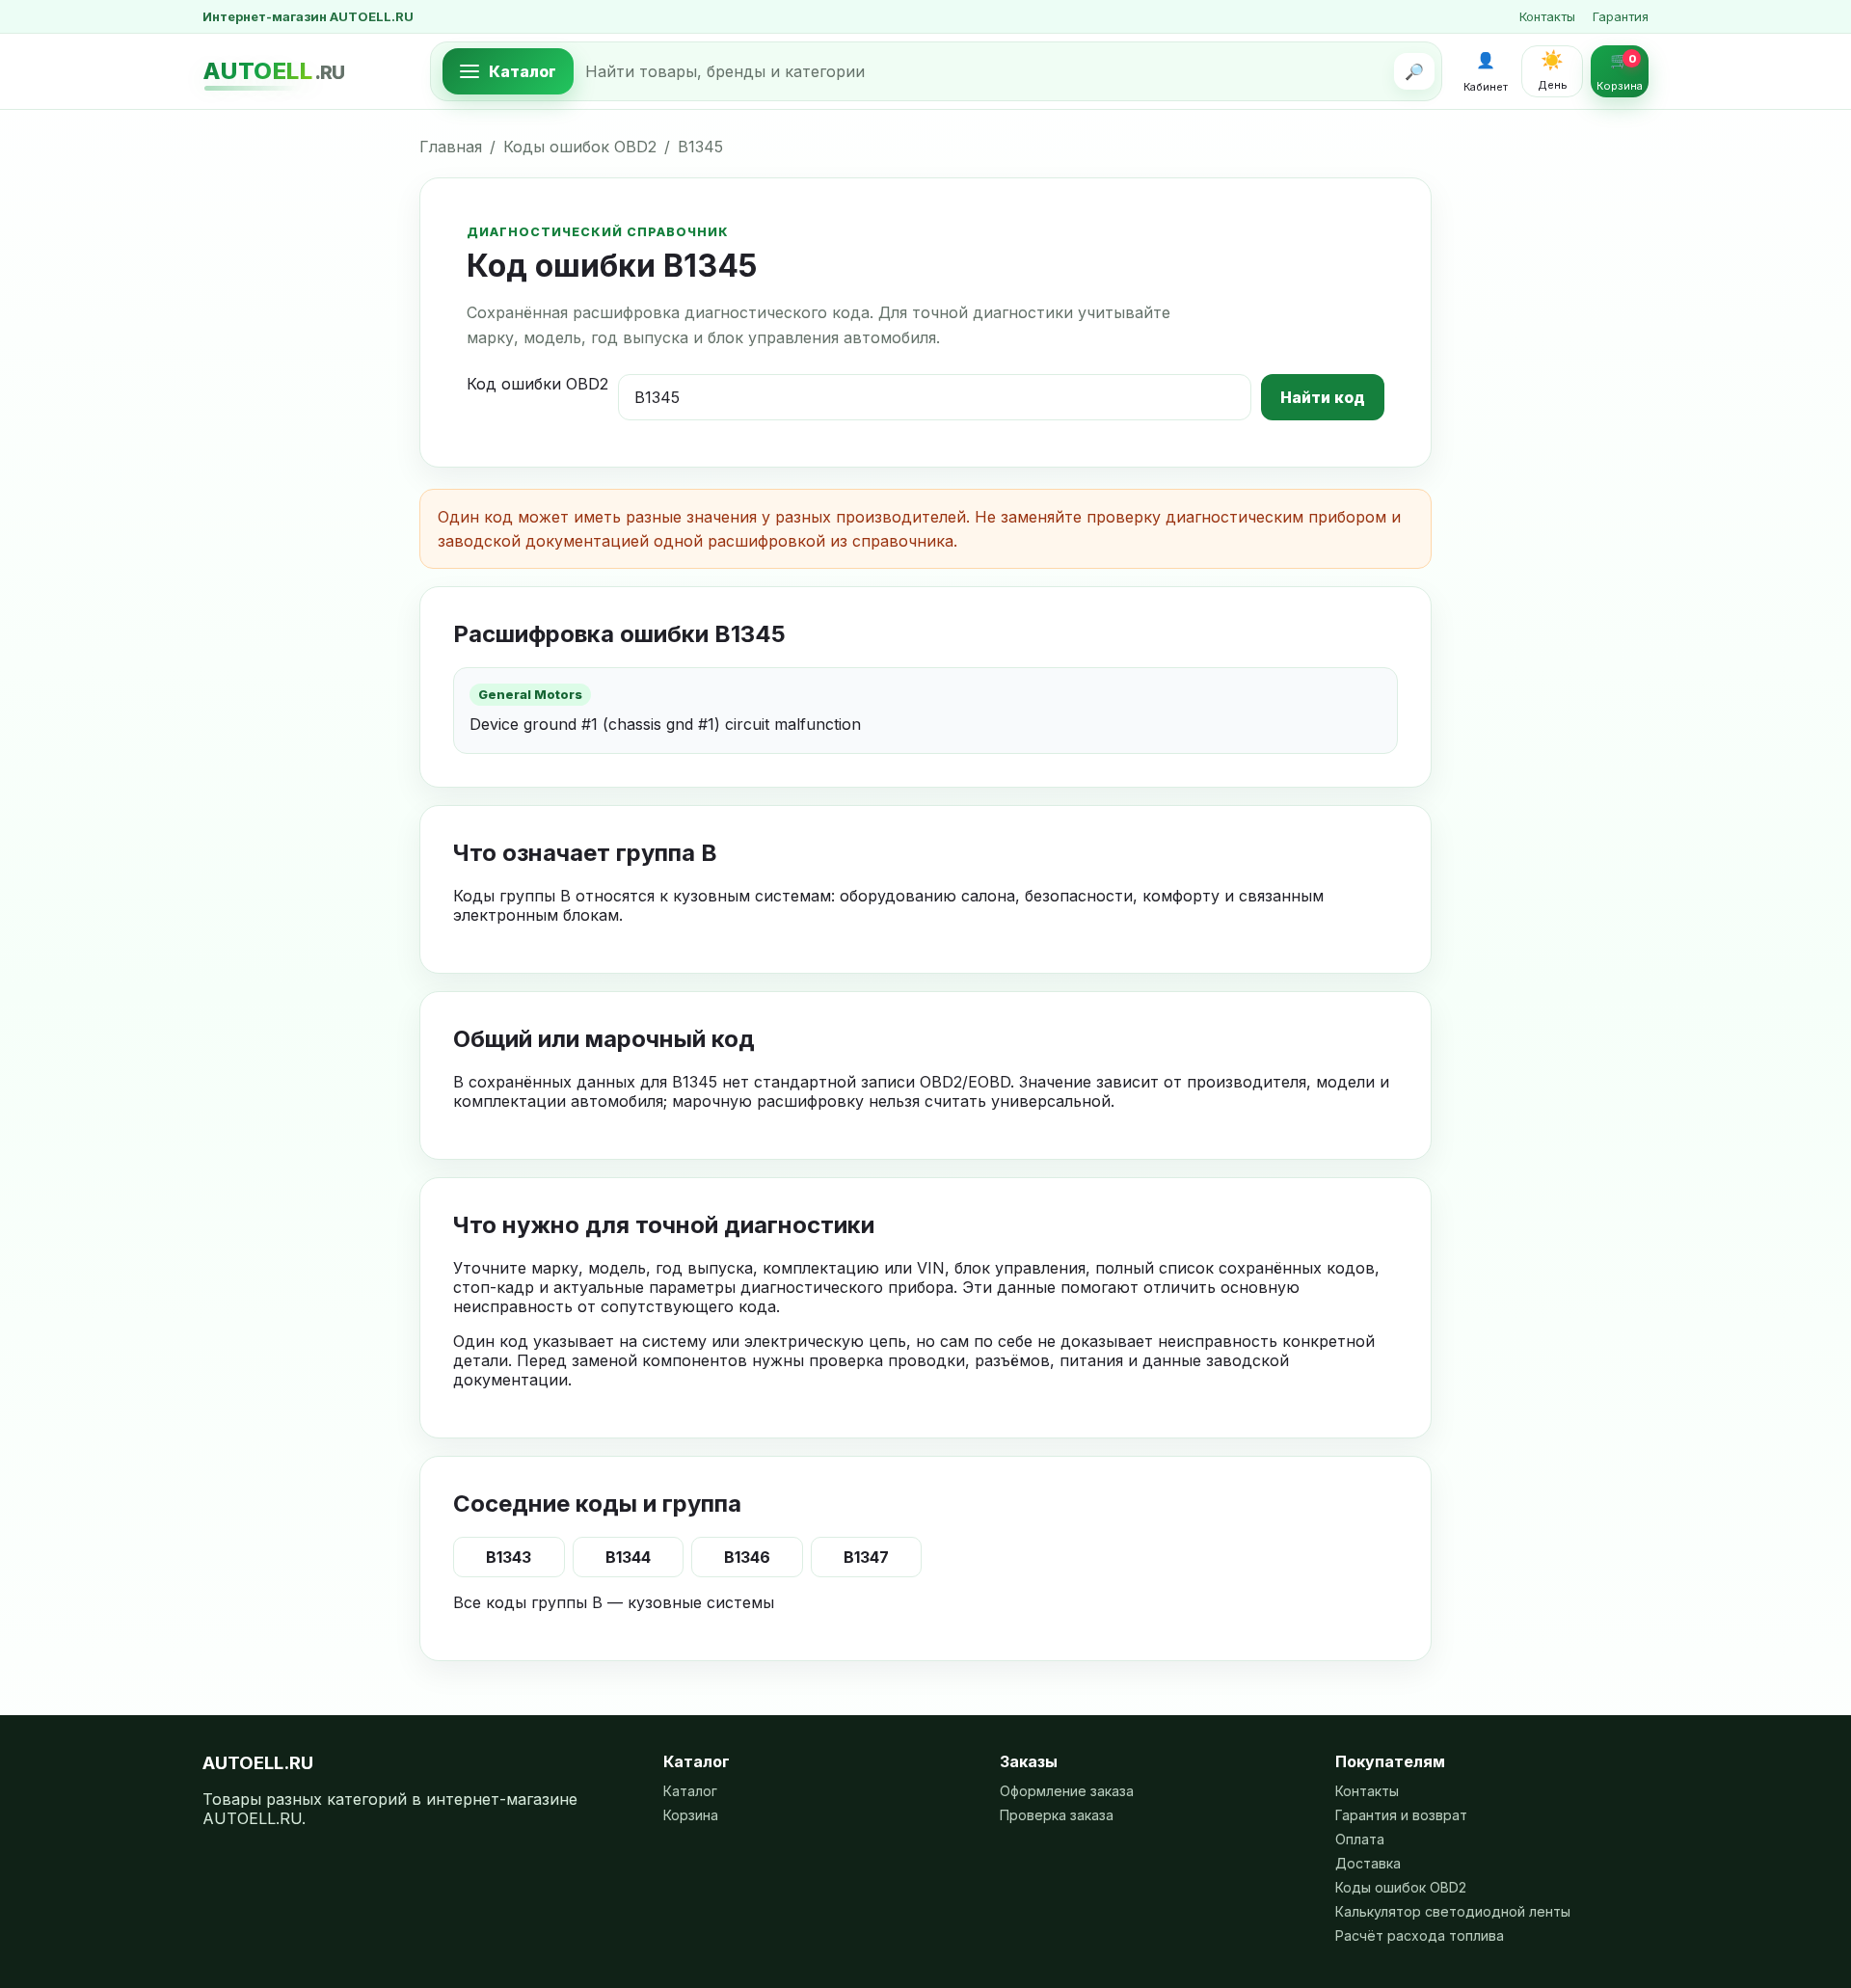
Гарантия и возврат (1401, 1815)
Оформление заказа (1067, 1791)
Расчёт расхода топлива (1420, 1935)
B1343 (509, 1557)
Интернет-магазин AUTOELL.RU (308, 16)
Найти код (1323, 397)
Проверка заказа (1057, 1815)
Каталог (690, 1791)
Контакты (1547, 16)
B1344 (628, 1557)
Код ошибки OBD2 (537, 384)
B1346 (747, 1557)
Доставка (1368, 1863)
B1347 (866, 1557)
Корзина (691, 1815)
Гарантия (1621, 16)
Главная (451, 147)
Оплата (1360, 1839)
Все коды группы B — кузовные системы (614, 1602)
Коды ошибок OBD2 (580, 147)
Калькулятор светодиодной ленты (1453, 1911)
